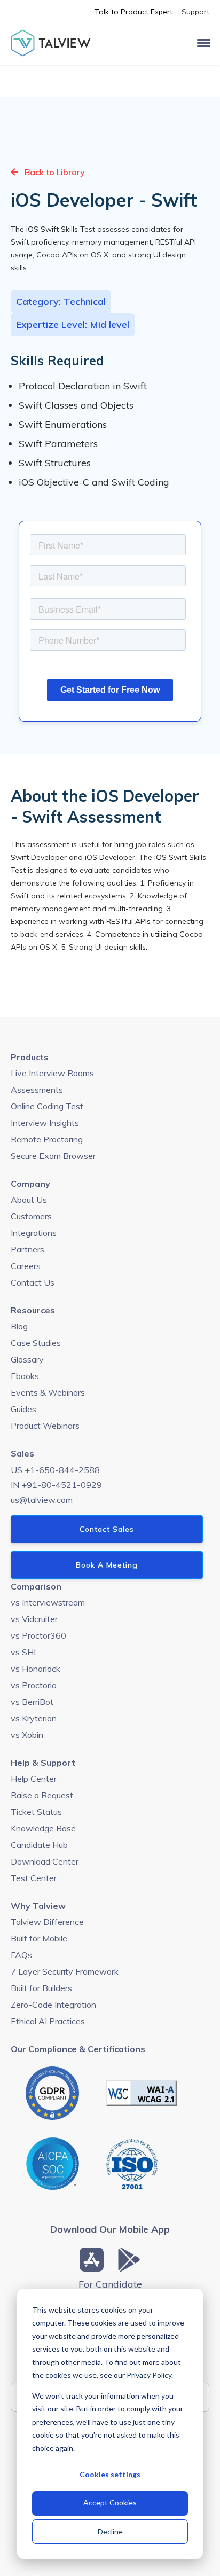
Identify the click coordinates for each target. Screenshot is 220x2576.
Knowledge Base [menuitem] (43, 1828)
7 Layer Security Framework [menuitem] (65, 1971)
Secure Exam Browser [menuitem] (53, 1156)
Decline (110, 2531)
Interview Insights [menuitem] (45, 1123)
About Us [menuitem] (29, 1200)
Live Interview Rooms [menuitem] (52, 1073)
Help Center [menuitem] (34, 1779)
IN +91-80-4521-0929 (56, 1485)
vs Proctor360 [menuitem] (38, 1635)
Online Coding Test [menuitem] (47, 1106)
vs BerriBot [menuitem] (32, 1702)
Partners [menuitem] (27, 1249)
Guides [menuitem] (23, 1409)
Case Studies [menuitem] (36, 1343)
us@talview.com (42, 1500)
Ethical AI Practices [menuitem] (48, 2021)
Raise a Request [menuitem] (42, 1795)
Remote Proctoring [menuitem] (47, 1139)
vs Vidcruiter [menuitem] (34, 1619)
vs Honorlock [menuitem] (36, 1669)
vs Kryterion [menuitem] (34, 1718)
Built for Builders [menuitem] (41, 1988)
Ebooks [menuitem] (25, 1376)
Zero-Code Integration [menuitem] (53, 2005)
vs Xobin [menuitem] (27, 1735)
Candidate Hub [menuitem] (39, 1845)
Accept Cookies (110, 2503)
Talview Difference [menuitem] (47, 1922)
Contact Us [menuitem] (33, 1282)
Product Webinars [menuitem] (45, 1426)
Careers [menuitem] (26, 1266)
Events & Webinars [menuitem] (48, 1392)
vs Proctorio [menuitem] (34, 1685)
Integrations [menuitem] (34, 1233)
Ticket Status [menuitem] (36, 1812)
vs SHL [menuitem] (25, 1652)
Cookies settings (110, 2474)
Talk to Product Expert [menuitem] (133, 12)
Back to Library (54, 172)
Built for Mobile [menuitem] (39, 1938)
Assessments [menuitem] (37, 1090)
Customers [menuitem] (31, 1216)
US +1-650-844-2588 (55, 1470)
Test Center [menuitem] (34, 1878)
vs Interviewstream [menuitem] (48, 1602)
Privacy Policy (149, 2375)
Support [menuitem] (195, 12)
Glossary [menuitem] (27, 1359)
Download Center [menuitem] (45, 1861)
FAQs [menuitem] (21, 1955)
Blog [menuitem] (19, 1326)
